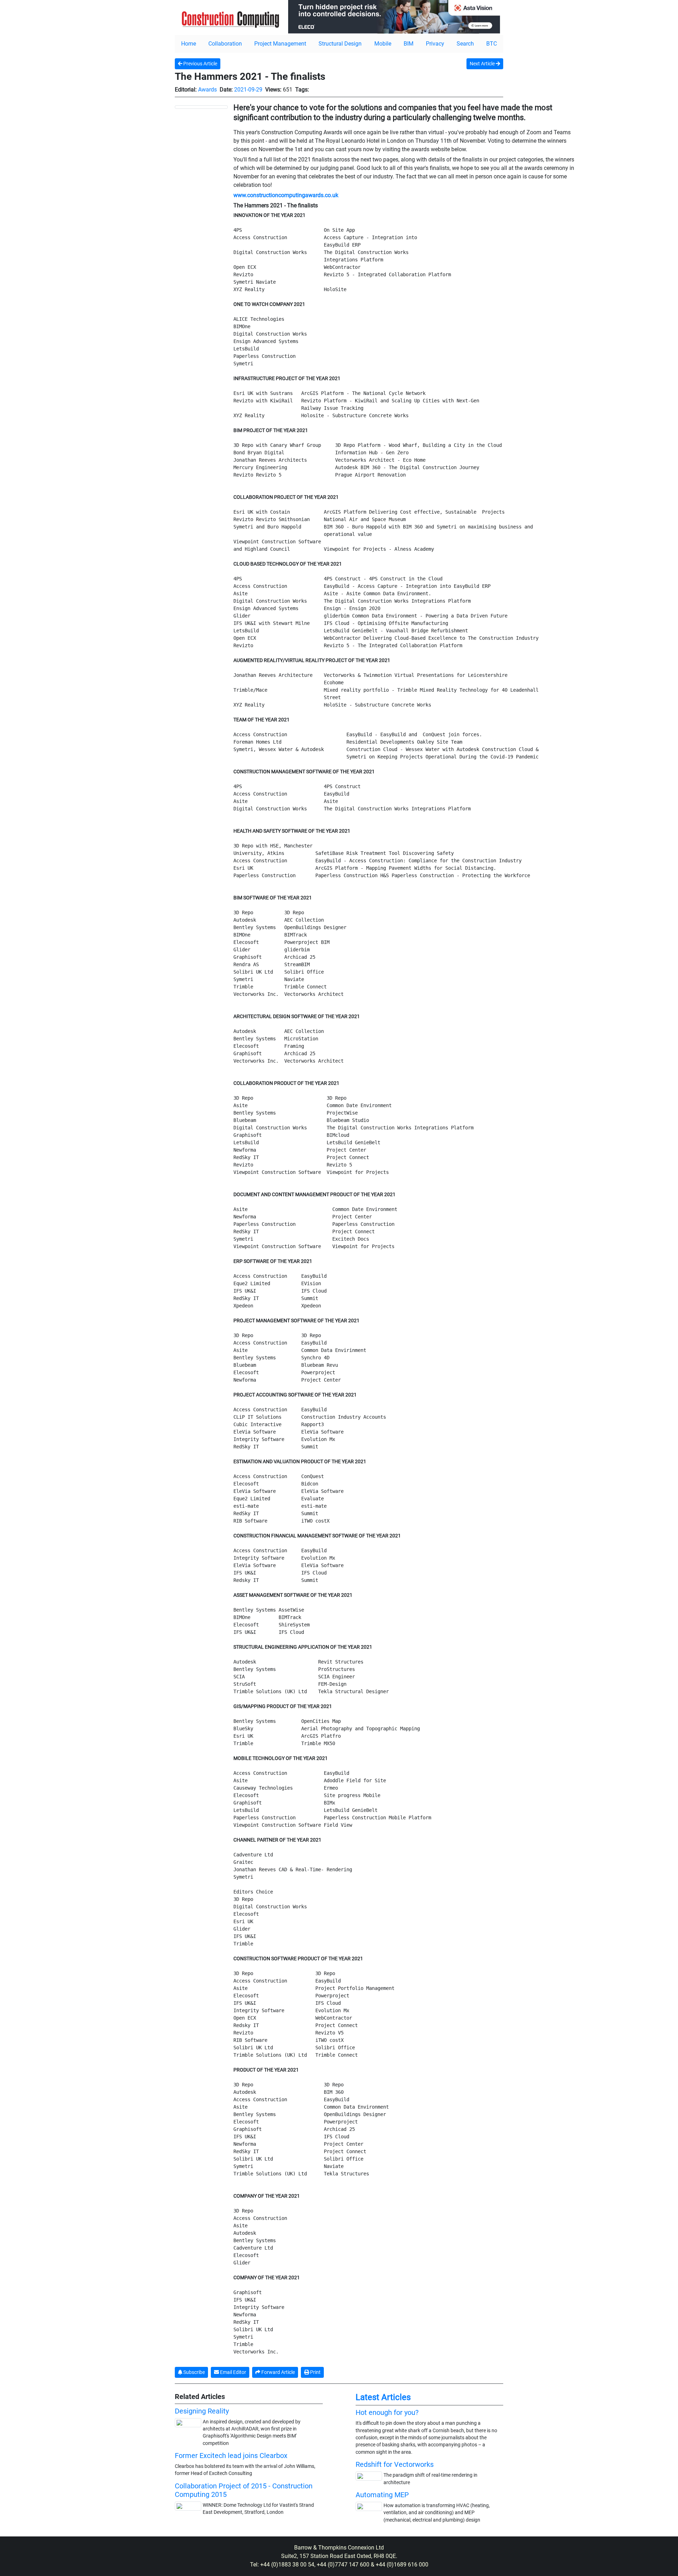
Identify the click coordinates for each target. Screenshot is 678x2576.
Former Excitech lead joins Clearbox (231, 2456)
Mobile (383, 44)
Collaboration (225, 44)
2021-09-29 (248, 90)
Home (189, 44)
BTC (492, 44)
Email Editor (233, 2372)
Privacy (435, 44)
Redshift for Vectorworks (395, 2464)
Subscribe (194, 2372)
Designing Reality (202, 2411)
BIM (409, 44)
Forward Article (278, 2372)
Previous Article (200, 64)
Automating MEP (382, 2495)
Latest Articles (383, 2397)
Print (315, 2372)
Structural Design (340, 44)
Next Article (483, 64)
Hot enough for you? (387, 2412)
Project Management (280, 44)
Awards (207, 90)
